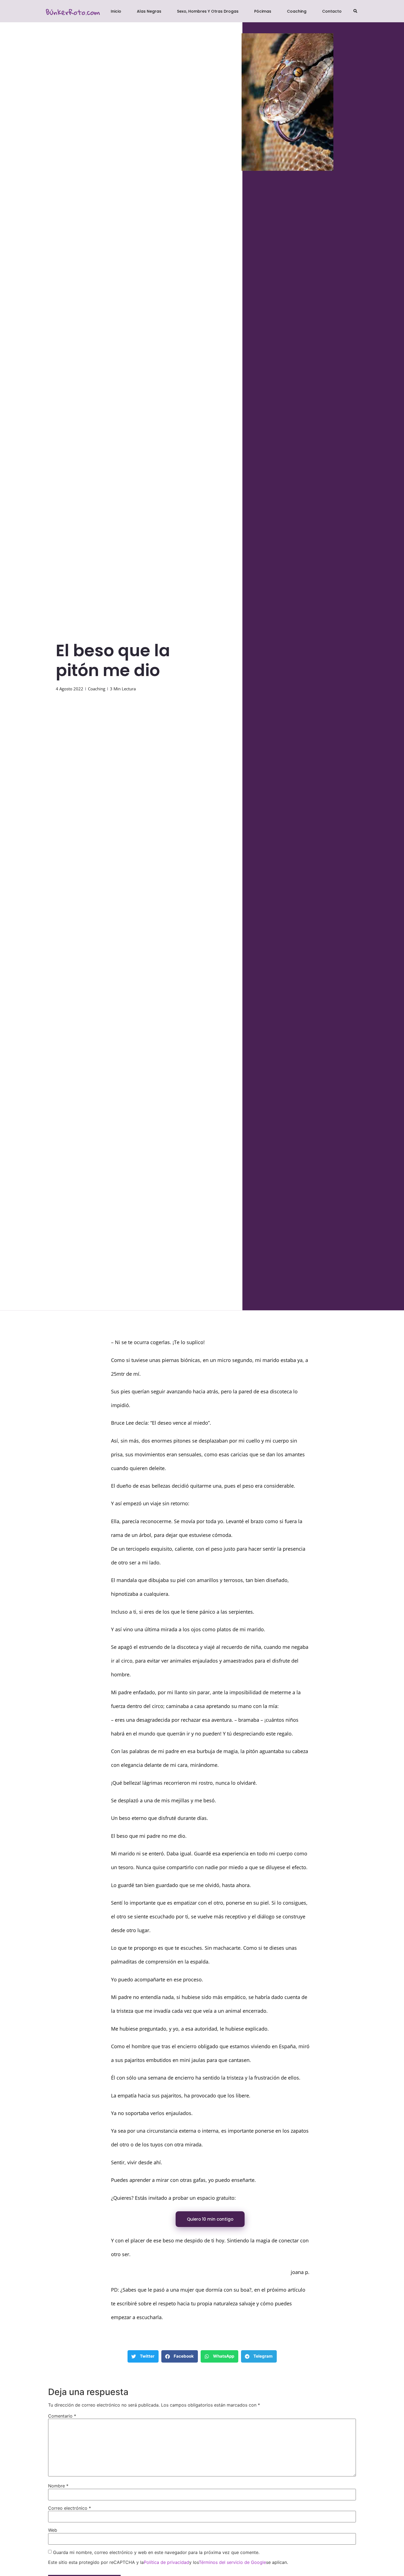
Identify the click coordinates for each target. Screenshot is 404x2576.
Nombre (58, 2486)
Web (53, 2530)
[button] (355, 11)
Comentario (62, 2416)
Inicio (116, 11)
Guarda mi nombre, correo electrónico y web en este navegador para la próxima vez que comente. (156, 2552)
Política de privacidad (166, 2562)
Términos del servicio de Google (232, 2562)
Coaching (297, 11)
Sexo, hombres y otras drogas (208, 11)
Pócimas (263, 11)
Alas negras (149, 11)
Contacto (332, 11)
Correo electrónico (70, 2508)
